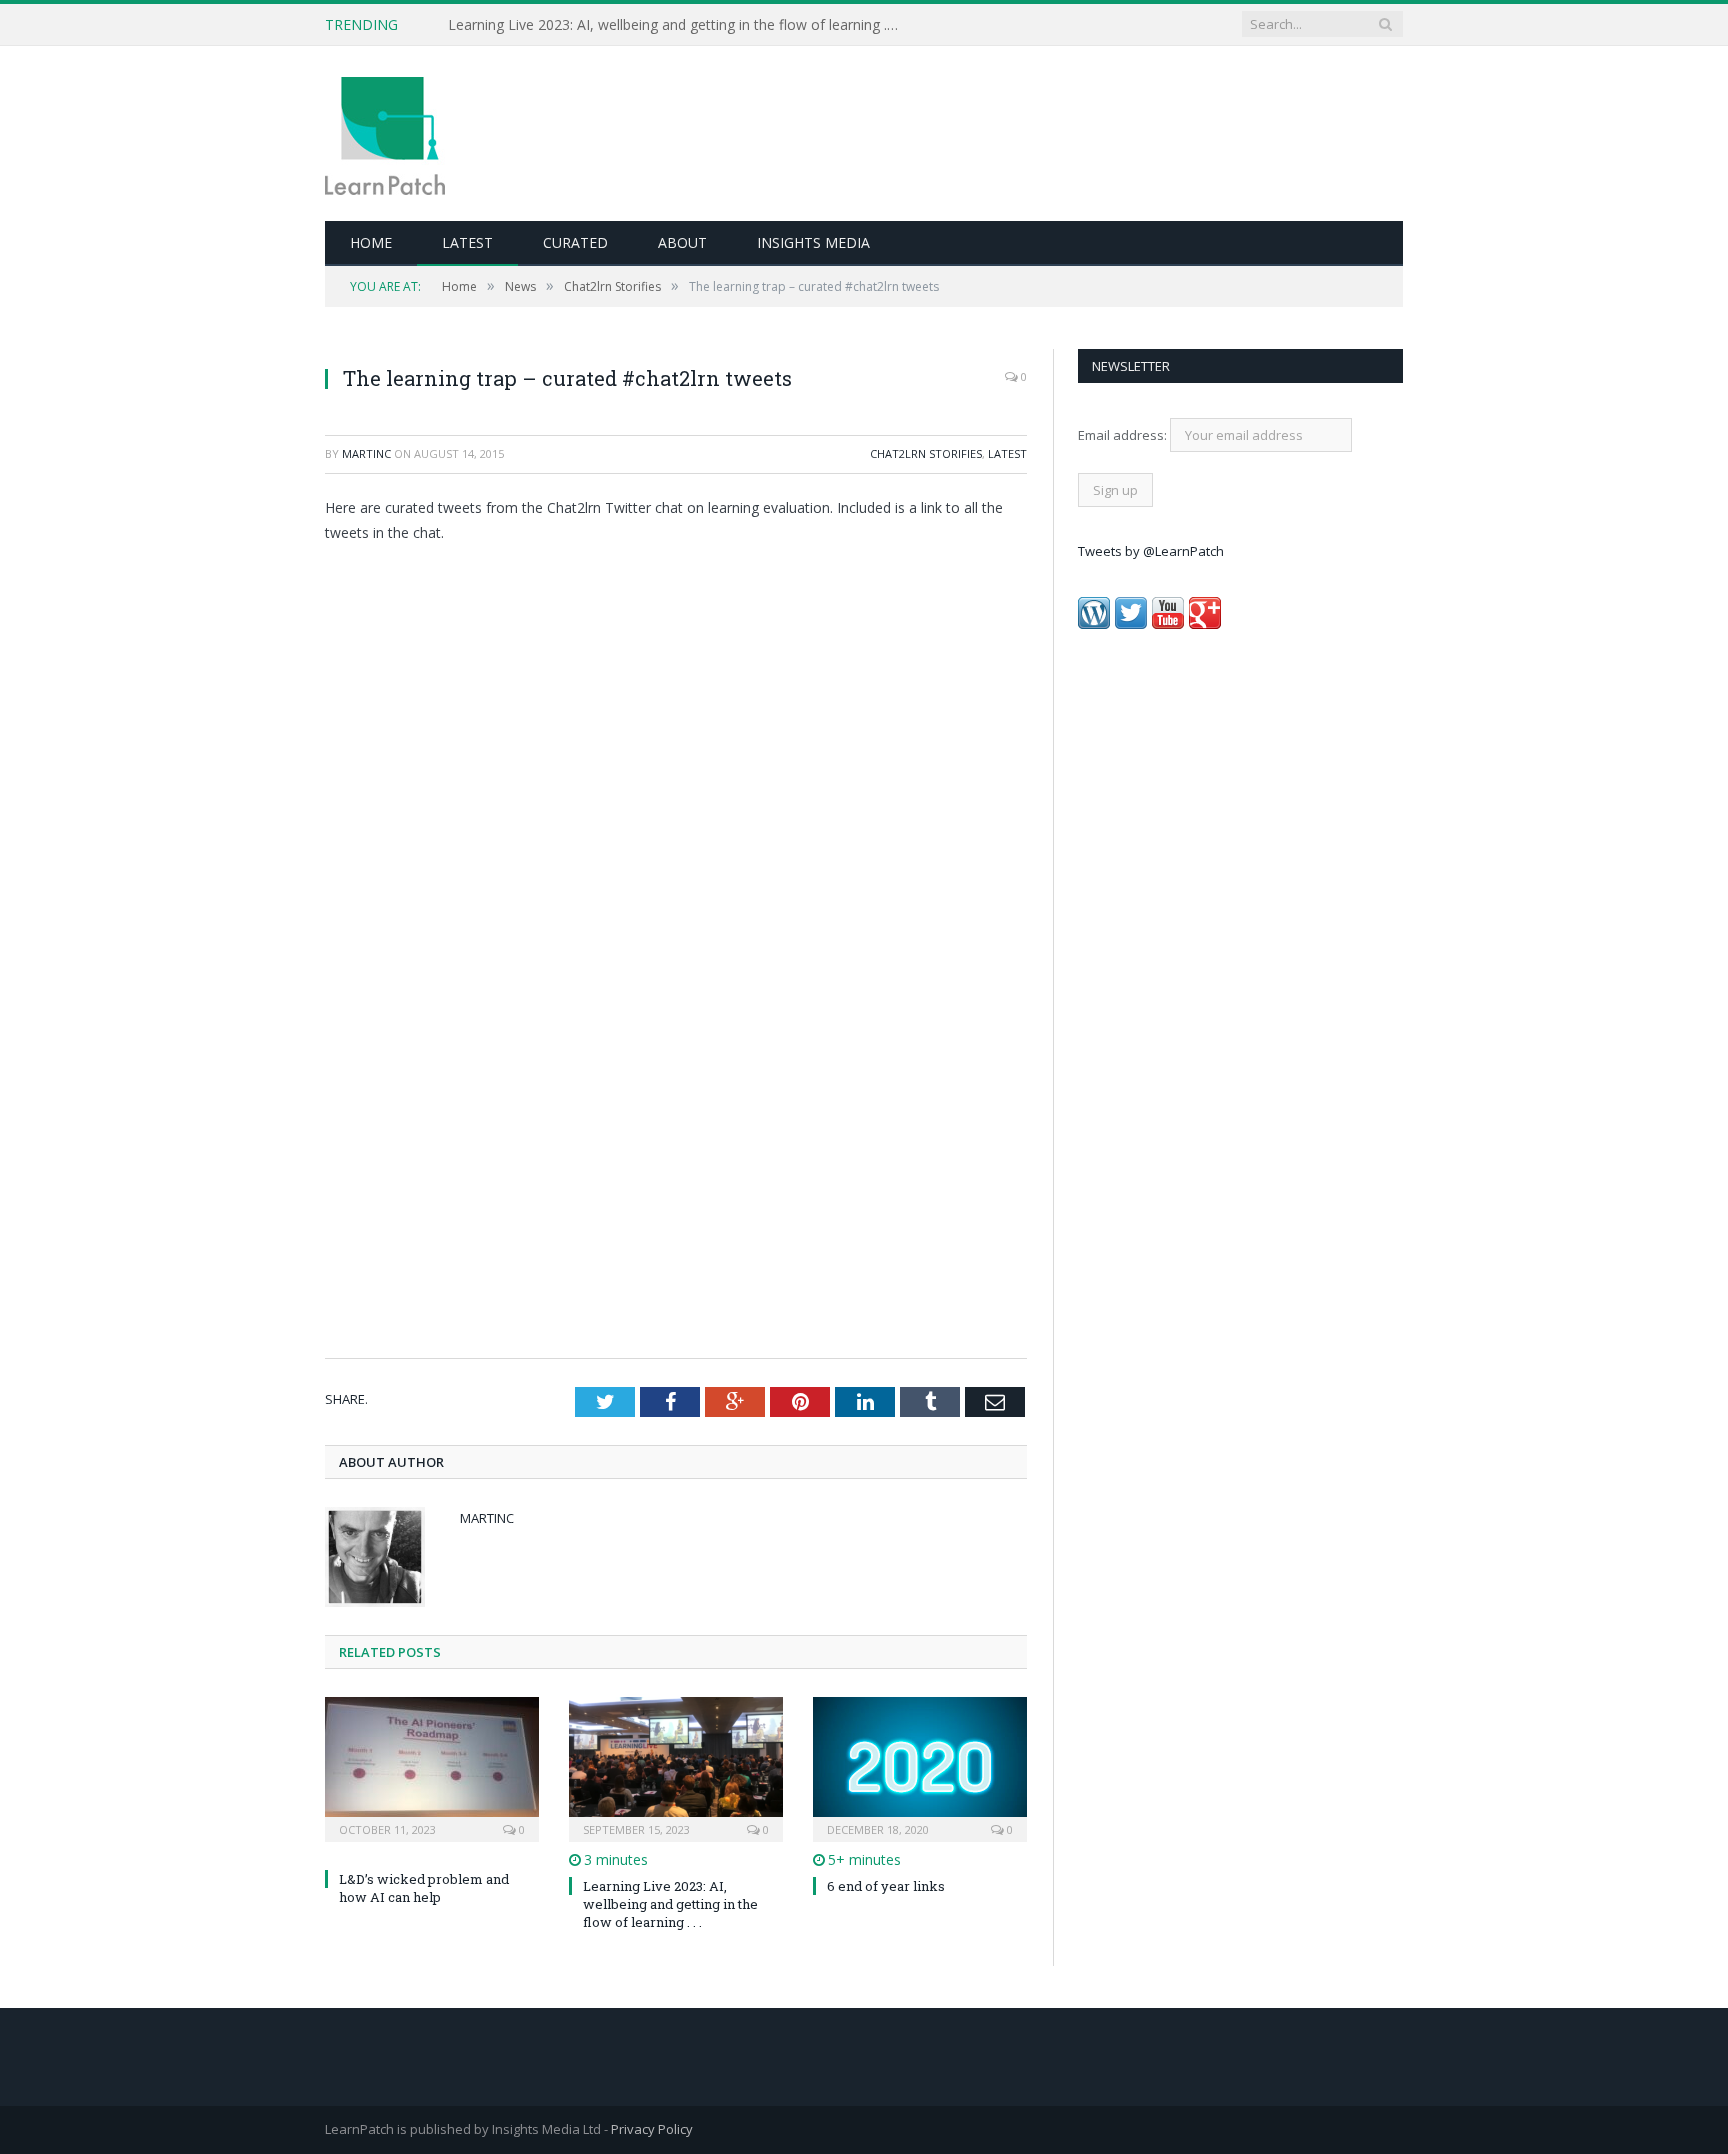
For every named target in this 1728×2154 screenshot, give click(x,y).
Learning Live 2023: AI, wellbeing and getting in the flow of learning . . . (670, 1904)
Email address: (1124, 435)
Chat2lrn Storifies (926, 453)
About (682, 242)
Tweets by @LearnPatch (1151, 551)
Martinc (366, 453)
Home (371, 242)
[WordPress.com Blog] (1094, 624)
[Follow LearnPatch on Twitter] (1131, 624)
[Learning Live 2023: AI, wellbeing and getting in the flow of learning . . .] (676, 1767)
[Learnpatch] (385, 133)
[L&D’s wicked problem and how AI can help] (432, 1767)
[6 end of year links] (920, 1767)
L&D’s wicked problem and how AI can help (588, 25)
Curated (575, 242)
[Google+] (1205, 624)
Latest (467, 242)
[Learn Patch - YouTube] (1168, 624)
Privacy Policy (652, 2129)
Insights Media (813, 242)
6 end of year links (886, 1886)
